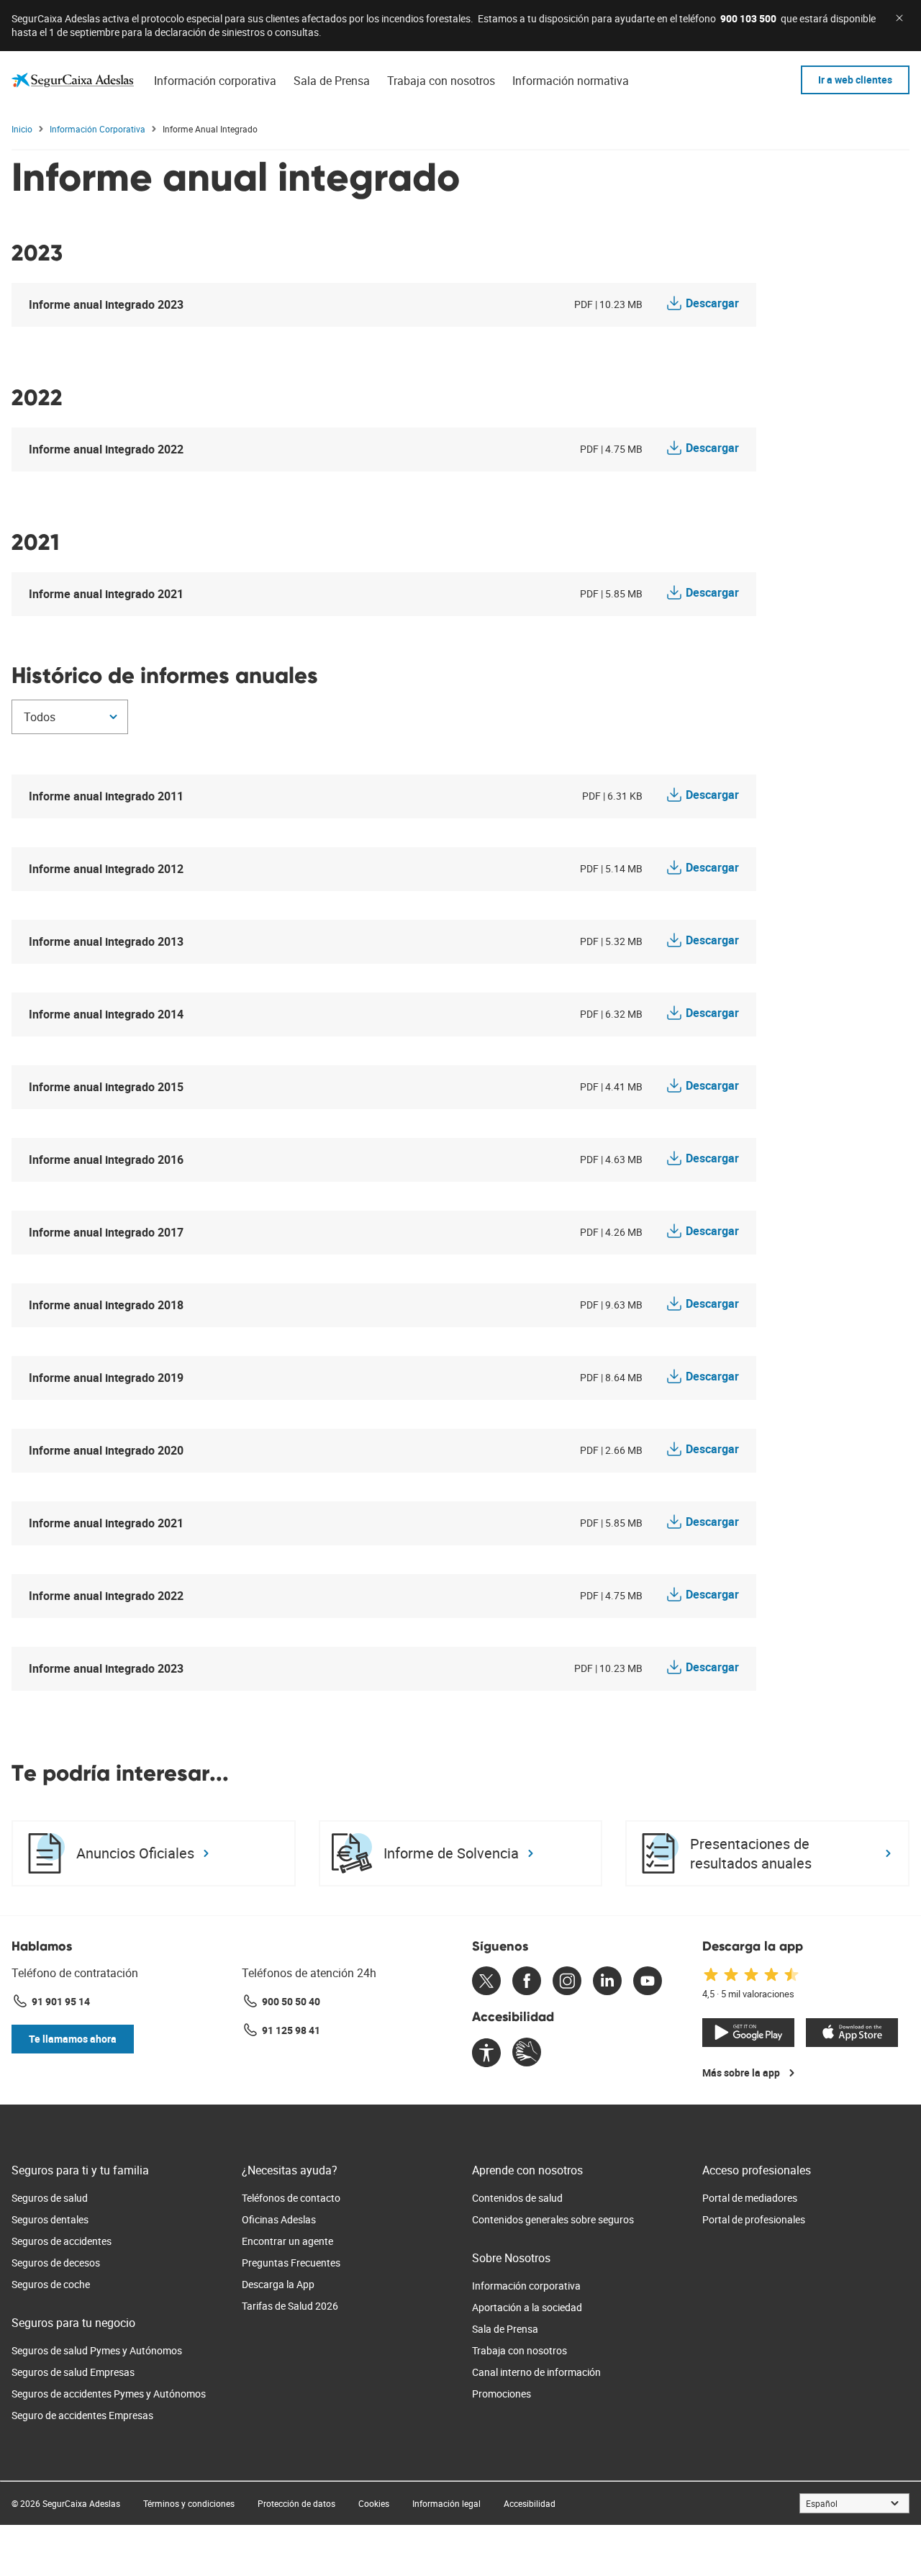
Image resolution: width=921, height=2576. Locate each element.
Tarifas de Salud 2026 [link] (290, 2306)
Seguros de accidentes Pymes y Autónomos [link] (109, 2394)
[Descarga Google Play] (748, 2033)
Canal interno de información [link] (536, 2372)
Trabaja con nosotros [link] (520, 2350)
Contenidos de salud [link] (517, 2198)
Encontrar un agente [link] (287, 2241)
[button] (73, 2039)
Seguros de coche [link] (51, 2284)
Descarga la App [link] (278, 2284)
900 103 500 (748, 18)
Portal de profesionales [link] (754, 2219)
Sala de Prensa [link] (505, 2329)
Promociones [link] (502, 2394)
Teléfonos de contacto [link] (291, 2198)
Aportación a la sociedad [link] (527, 2307)
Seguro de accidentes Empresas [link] (82, 2415)
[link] (73, 80)
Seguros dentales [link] (50, 2219)
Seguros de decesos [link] (56, 2263)
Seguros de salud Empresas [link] (73, 2372)
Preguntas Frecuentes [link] (291, 2263)
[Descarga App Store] (852, 2033)
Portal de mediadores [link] (750, 2198)
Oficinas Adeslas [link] (279, 2219)
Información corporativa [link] (526, 2286)
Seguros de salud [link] (50, 2198)
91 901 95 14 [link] (61, 2001)
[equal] (486, 2054)
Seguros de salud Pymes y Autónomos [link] (97, 2350)
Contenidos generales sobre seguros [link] (553, 2219)
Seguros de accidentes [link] (62, 2241)
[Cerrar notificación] (899, 18)
